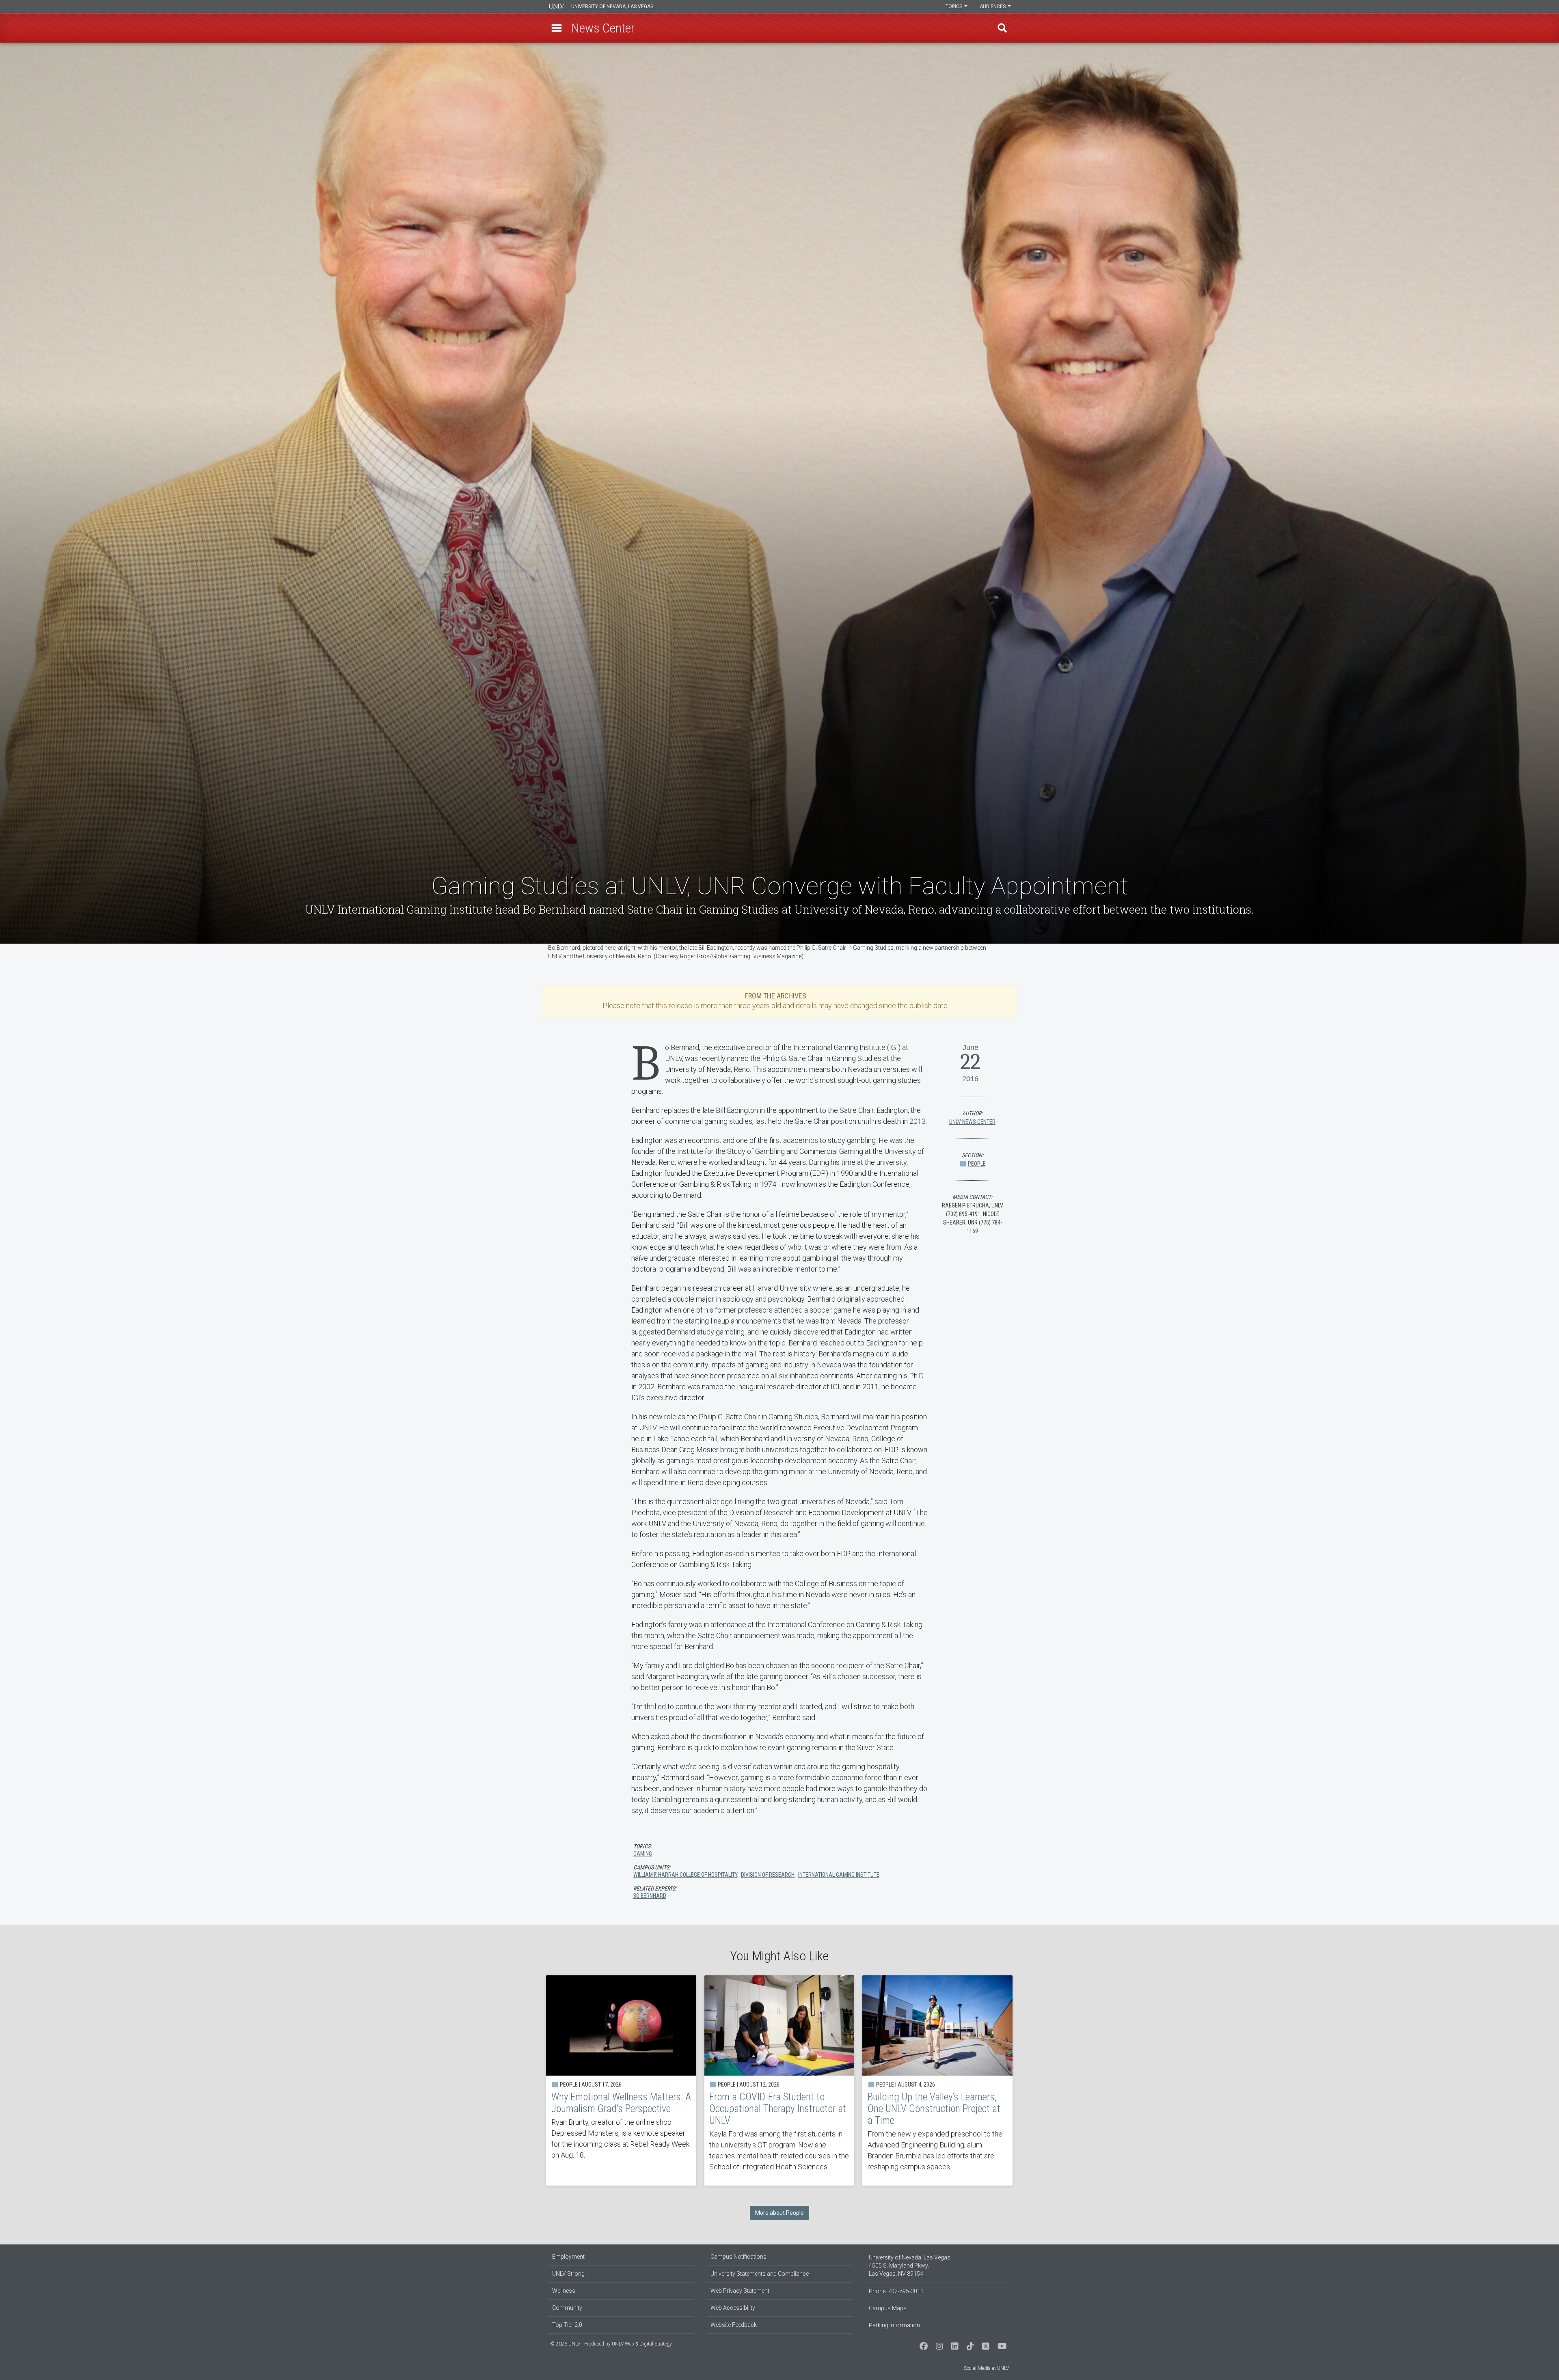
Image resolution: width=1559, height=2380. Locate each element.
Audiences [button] (993, 6)
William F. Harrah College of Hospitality (685, 1875)
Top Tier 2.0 (567, 2325)
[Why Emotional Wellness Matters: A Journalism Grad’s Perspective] (621, 2080)
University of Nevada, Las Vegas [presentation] (612, 6)
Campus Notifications (738, 2257)
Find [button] (1002, 28)
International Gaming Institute (839, 1875)
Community (567, 2308)
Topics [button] (954, 6)
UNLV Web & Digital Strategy (642, 2344)
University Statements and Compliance (760, 2274)
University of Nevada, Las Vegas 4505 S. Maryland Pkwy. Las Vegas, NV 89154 (910, 2266)
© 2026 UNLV (565, 2344)
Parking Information (894, 2325)
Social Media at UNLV (986, 2368)
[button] (557, 28)
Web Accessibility (733, 2308)
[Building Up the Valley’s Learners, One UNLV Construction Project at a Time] (937, 2080)
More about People (779, 2213)
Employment (568, 2257)
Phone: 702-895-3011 (896, 2291)
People (977, 1164)
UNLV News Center (972, 1122)
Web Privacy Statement (740, 2291)
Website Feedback (734, 2325)
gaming (643, 1854)
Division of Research (768, 1875)
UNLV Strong (568, 2274)
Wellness (564, 2291)
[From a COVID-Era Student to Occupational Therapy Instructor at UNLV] (779, 2080)
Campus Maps (888, 2308)
